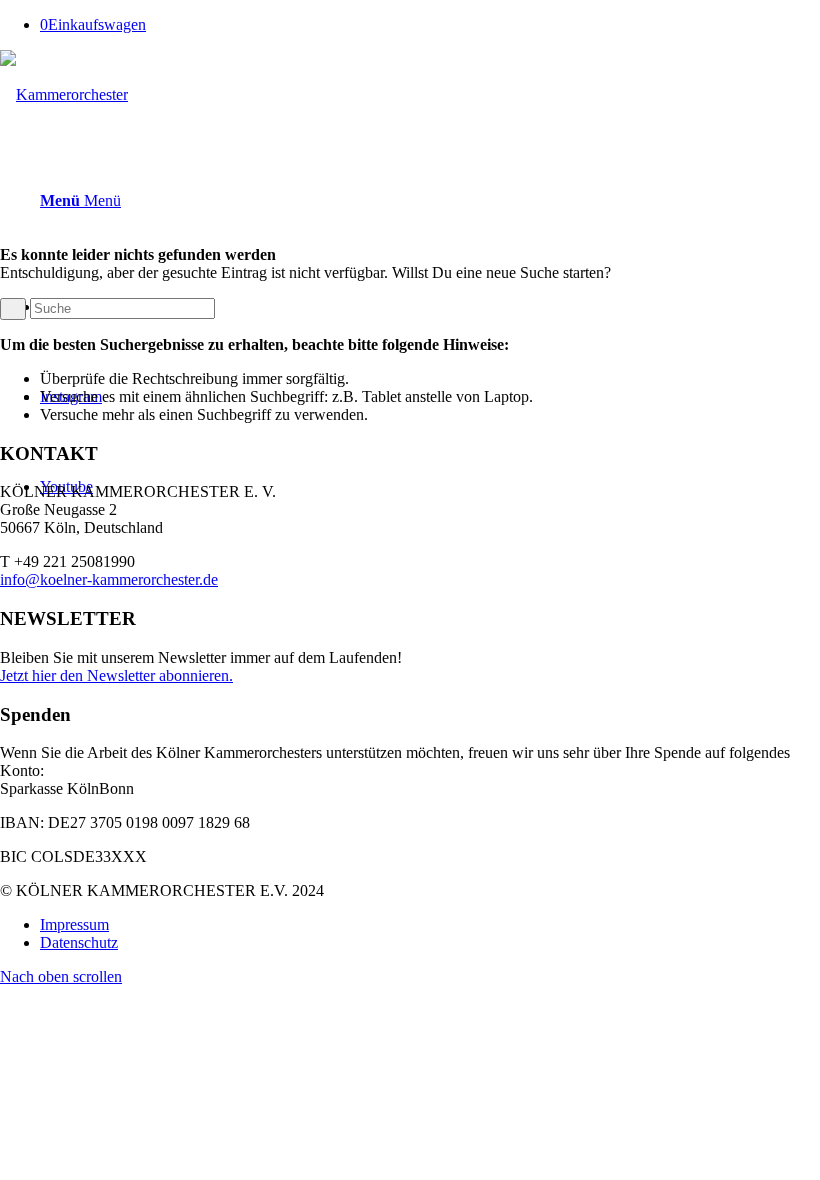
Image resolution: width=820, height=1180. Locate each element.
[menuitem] (430, 925)
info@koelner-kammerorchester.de (109, 579)
